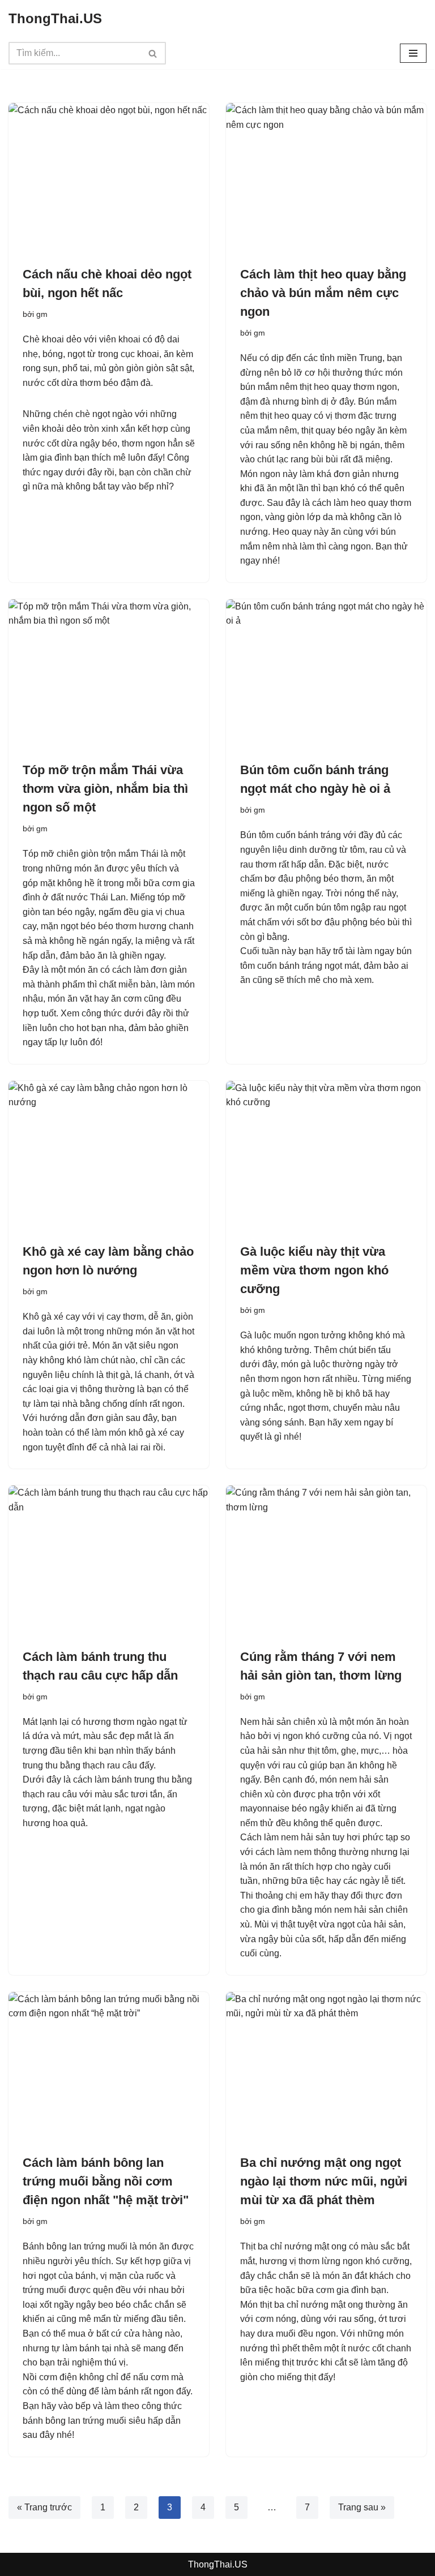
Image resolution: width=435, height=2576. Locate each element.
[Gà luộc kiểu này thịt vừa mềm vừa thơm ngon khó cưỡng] (326, 1156)
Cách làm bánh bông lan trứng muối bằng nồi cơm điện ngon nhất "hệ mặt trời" (106, 2181)
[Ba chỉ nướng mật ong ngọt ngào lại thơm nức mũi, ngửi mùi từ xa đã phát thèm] (326, 2067)
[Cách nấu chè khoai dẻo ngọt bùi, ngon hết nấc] (109, 178)
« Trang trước (44, 2507)
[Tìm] (153, 53)
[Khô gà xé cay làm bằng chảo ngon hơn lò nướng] (109, 1156)
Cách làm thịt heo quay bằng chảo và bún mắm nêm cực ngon (323, 293)
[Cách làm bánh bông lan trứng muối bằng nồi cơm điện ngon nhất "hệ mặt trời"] (109, 2067)
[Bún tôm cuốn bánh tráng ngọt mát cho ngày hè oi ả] (326, 675)
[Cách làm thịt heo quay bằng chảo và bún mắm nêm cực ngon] (326, 178)
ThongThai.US (218, 2564)
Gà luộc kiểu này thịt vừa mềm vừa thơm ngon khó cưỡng (314, 1270)
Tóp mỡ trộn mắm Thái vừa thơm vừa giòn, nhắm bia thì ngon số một (105, 789)
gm (42, 314)
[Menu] (413, 53)
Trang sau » (362, 2507)
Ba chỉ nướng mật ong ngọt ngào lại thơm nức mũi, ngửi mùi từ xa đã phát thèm (324, 2181)
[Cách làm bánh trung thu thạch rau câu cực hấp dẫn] (109, 1561)
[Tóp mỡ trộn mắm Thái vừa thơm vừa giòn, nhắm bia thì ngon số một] (109, 675)
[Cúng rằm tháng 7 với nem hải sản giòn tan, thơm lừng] (326, 1561)
